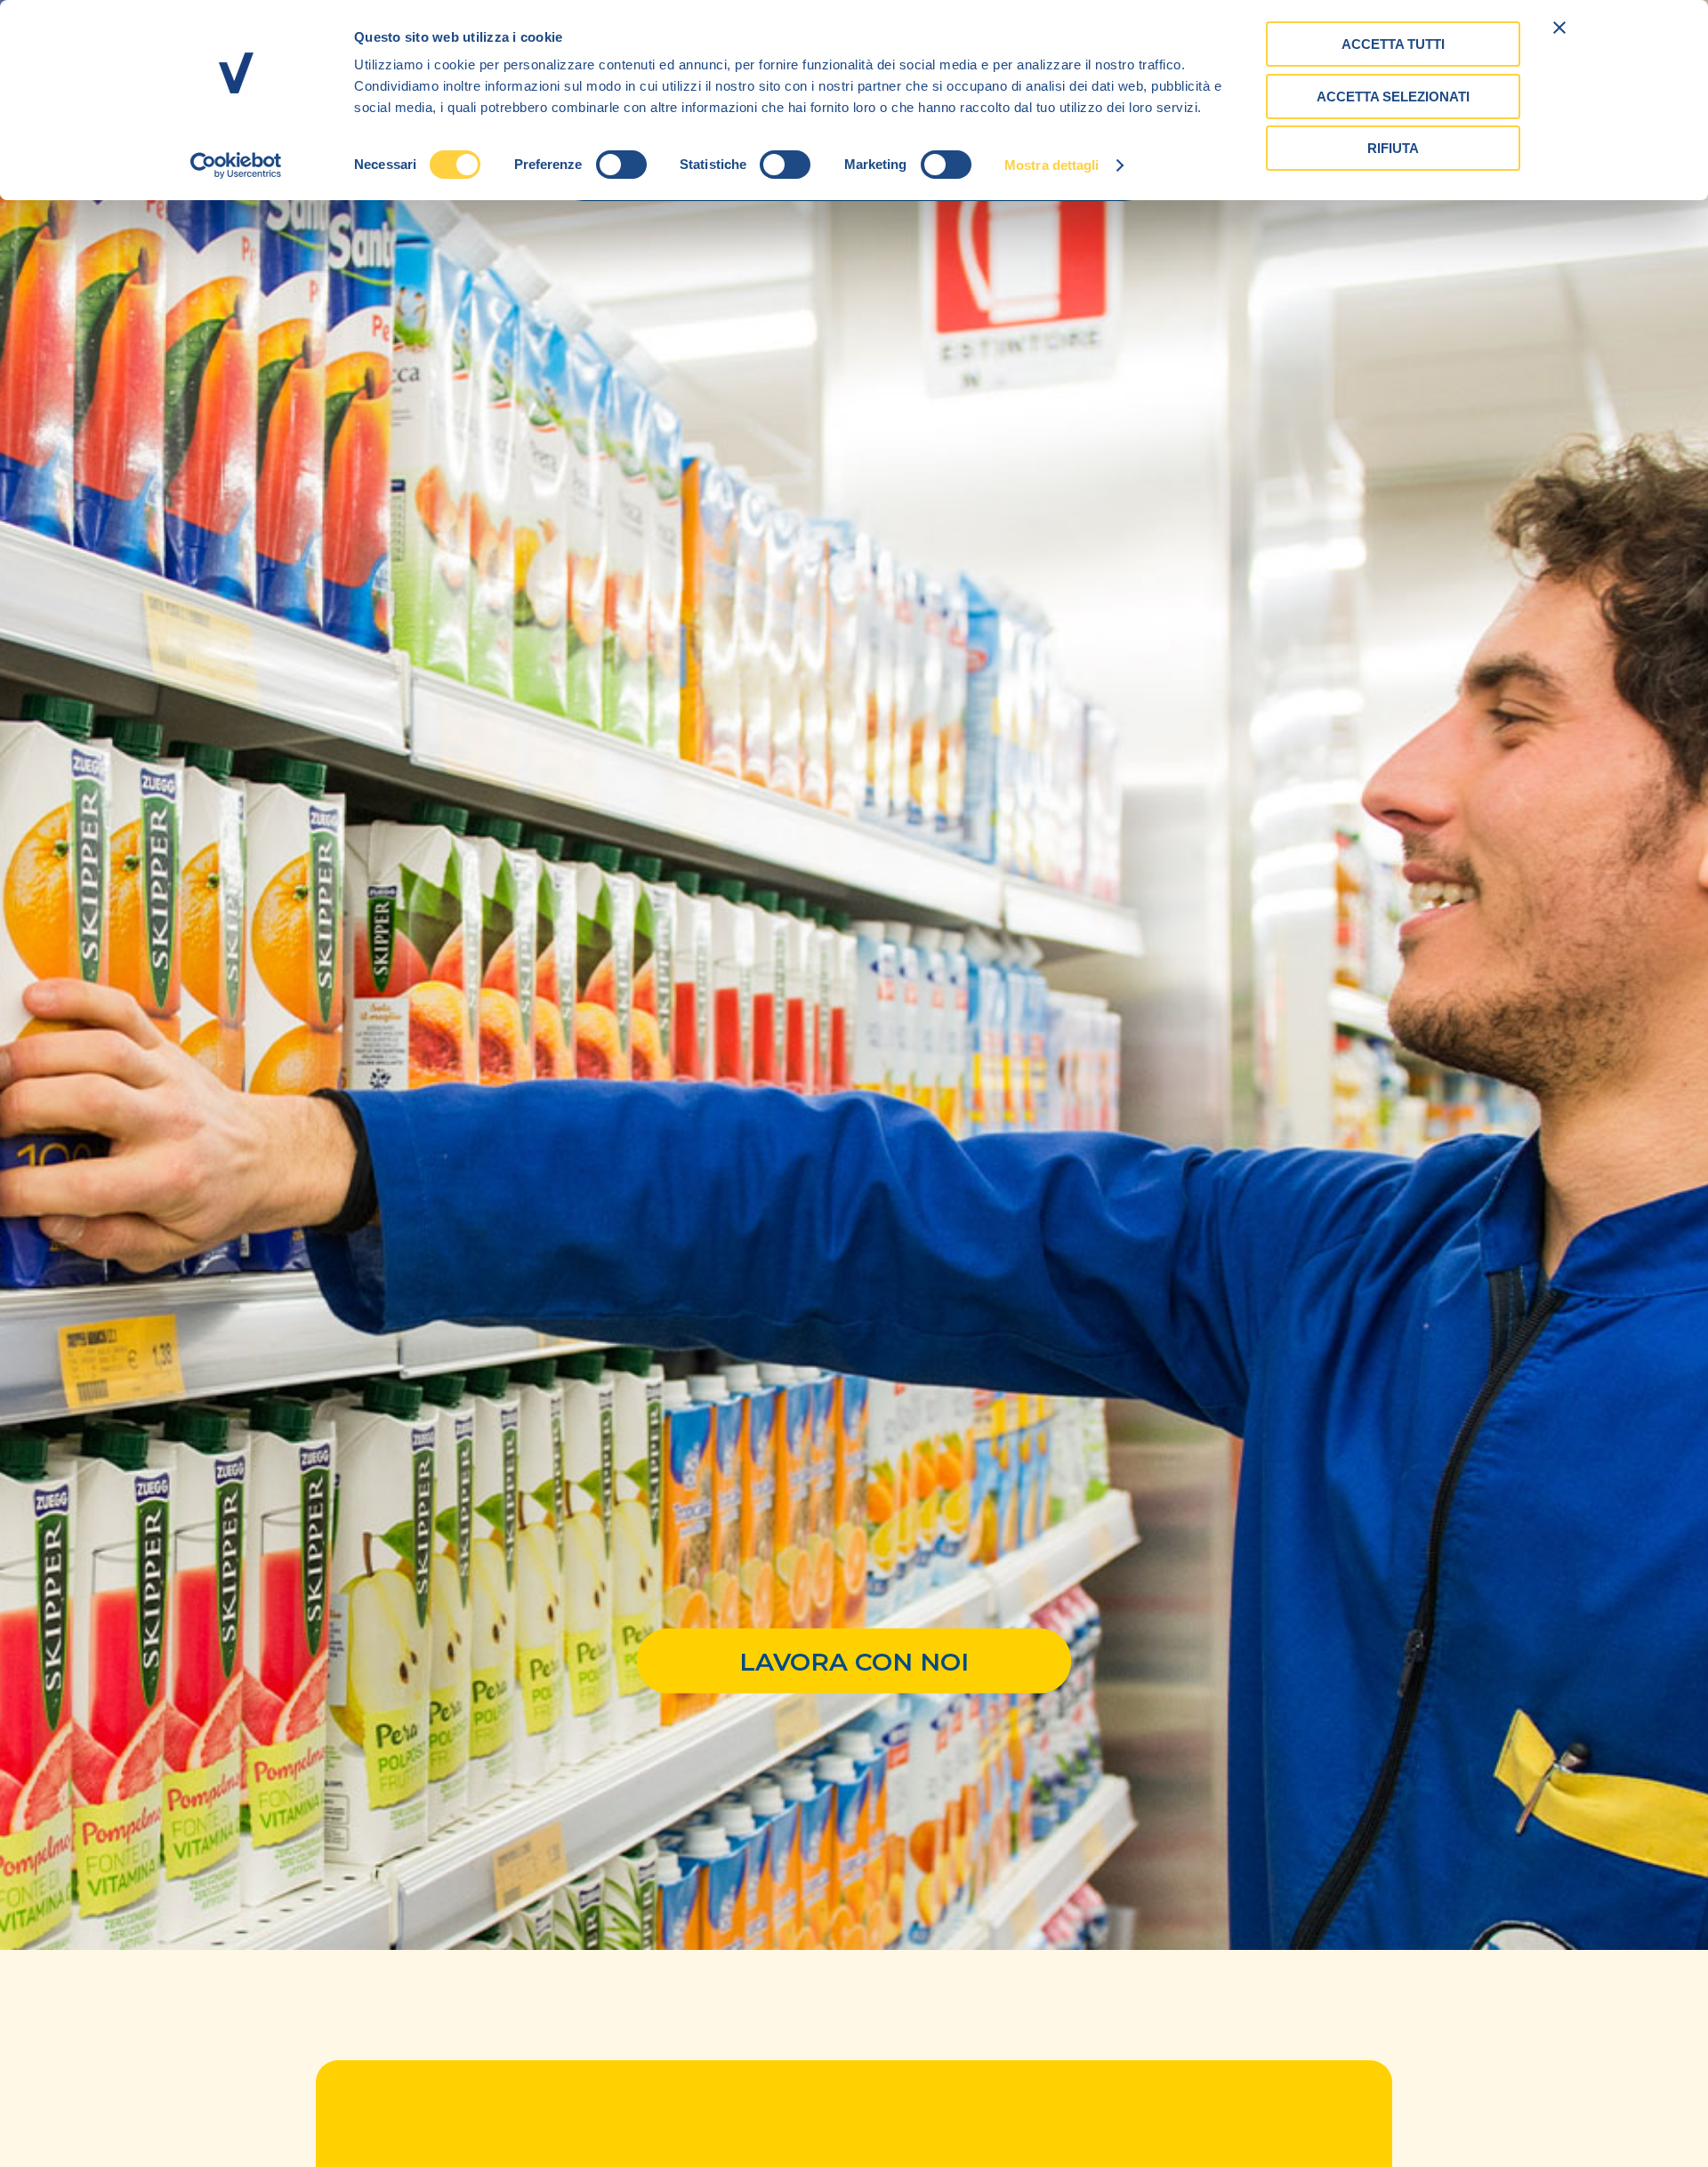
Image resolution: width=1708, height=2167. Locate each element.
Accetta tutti (1393, 44)
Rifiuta (1393, 148)
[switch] (621, 165)
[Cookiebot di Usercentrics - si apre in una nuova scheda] (236, 165)
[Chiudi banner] (1559, 28)
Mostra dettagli (1052, 165)
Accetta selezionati (1393, 97)
